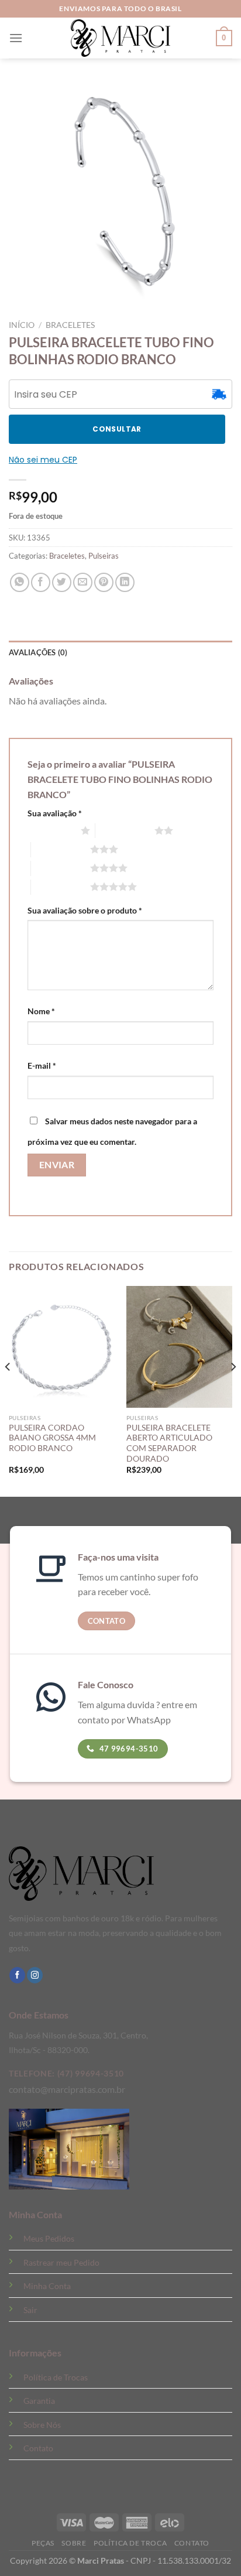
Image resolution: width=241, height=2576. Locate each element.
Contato (38, 2448)
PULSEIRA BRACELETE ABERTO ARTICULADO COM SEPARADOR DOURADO (169, 1443)
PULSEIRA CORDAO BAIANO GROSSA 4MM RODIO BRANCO (52, 1438)
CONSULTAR (117, 429)
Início (22, 325)
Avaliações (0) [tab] (38, 652)
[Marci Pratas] (120, 38)
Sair (30, 2310)
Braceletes (70, 325)
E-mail (42, 1065)
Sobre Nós (42, 2425)
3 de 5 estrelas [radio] (61, 849)
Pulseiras (104, 556)
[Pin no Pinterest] (104, 582)
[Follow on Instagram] (35, 1975)
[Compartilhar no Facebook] (41, 582)
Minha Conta (47, 2286)
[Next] (233, 1390)
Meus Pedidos (49, 2238)
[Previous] (8, 1390)
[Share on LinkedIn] (125, 582)
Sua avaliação (55, 813)
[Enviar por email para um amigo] (83, 582)
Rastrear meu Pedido (61, 2262)
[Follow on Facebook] (17, 1975)
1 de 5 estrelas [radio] (51, 830)
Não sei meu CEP (43, 460)
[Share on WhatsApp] (20, 582)
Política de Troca (130, 2543)
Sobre (74, 2543)
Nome (41, 1011)
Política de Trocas (56, 2377)
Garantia (39, 2401)
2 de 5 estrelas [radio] (125, 830)
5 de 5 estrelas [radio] (61, 887)
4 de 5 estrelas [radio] (61, 868)
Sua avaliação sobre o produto (85, 910)
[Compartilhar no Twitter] (62, 582)
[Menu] (16, 38)
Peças (43, 2543)
